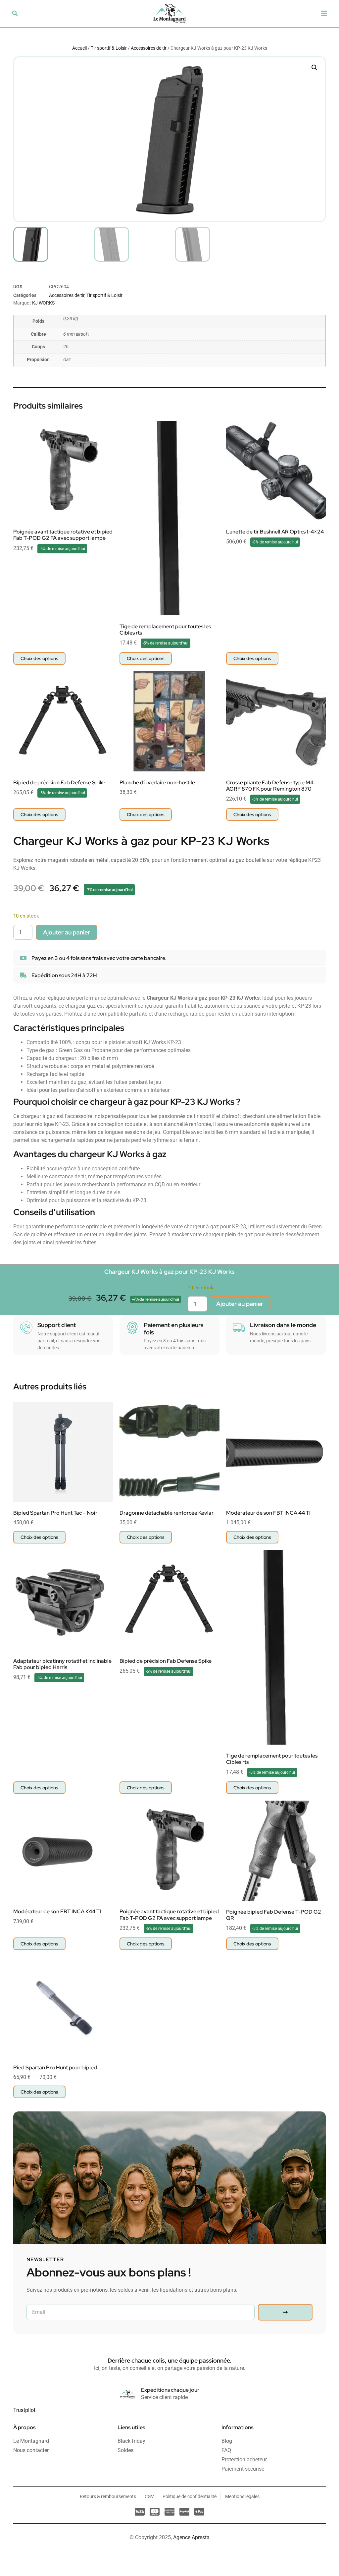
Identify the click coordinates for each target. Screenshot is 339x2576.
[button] (15, 13)
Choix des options (39, 658)
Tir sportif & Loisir (109, 48)
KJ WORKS (43, 303)
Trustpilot (24, 2410)
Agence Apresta (191, 2537)
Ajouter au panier (67, 932)
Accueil (79, 48)
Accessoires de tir (149, 48)
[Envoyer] (285, 2312)
